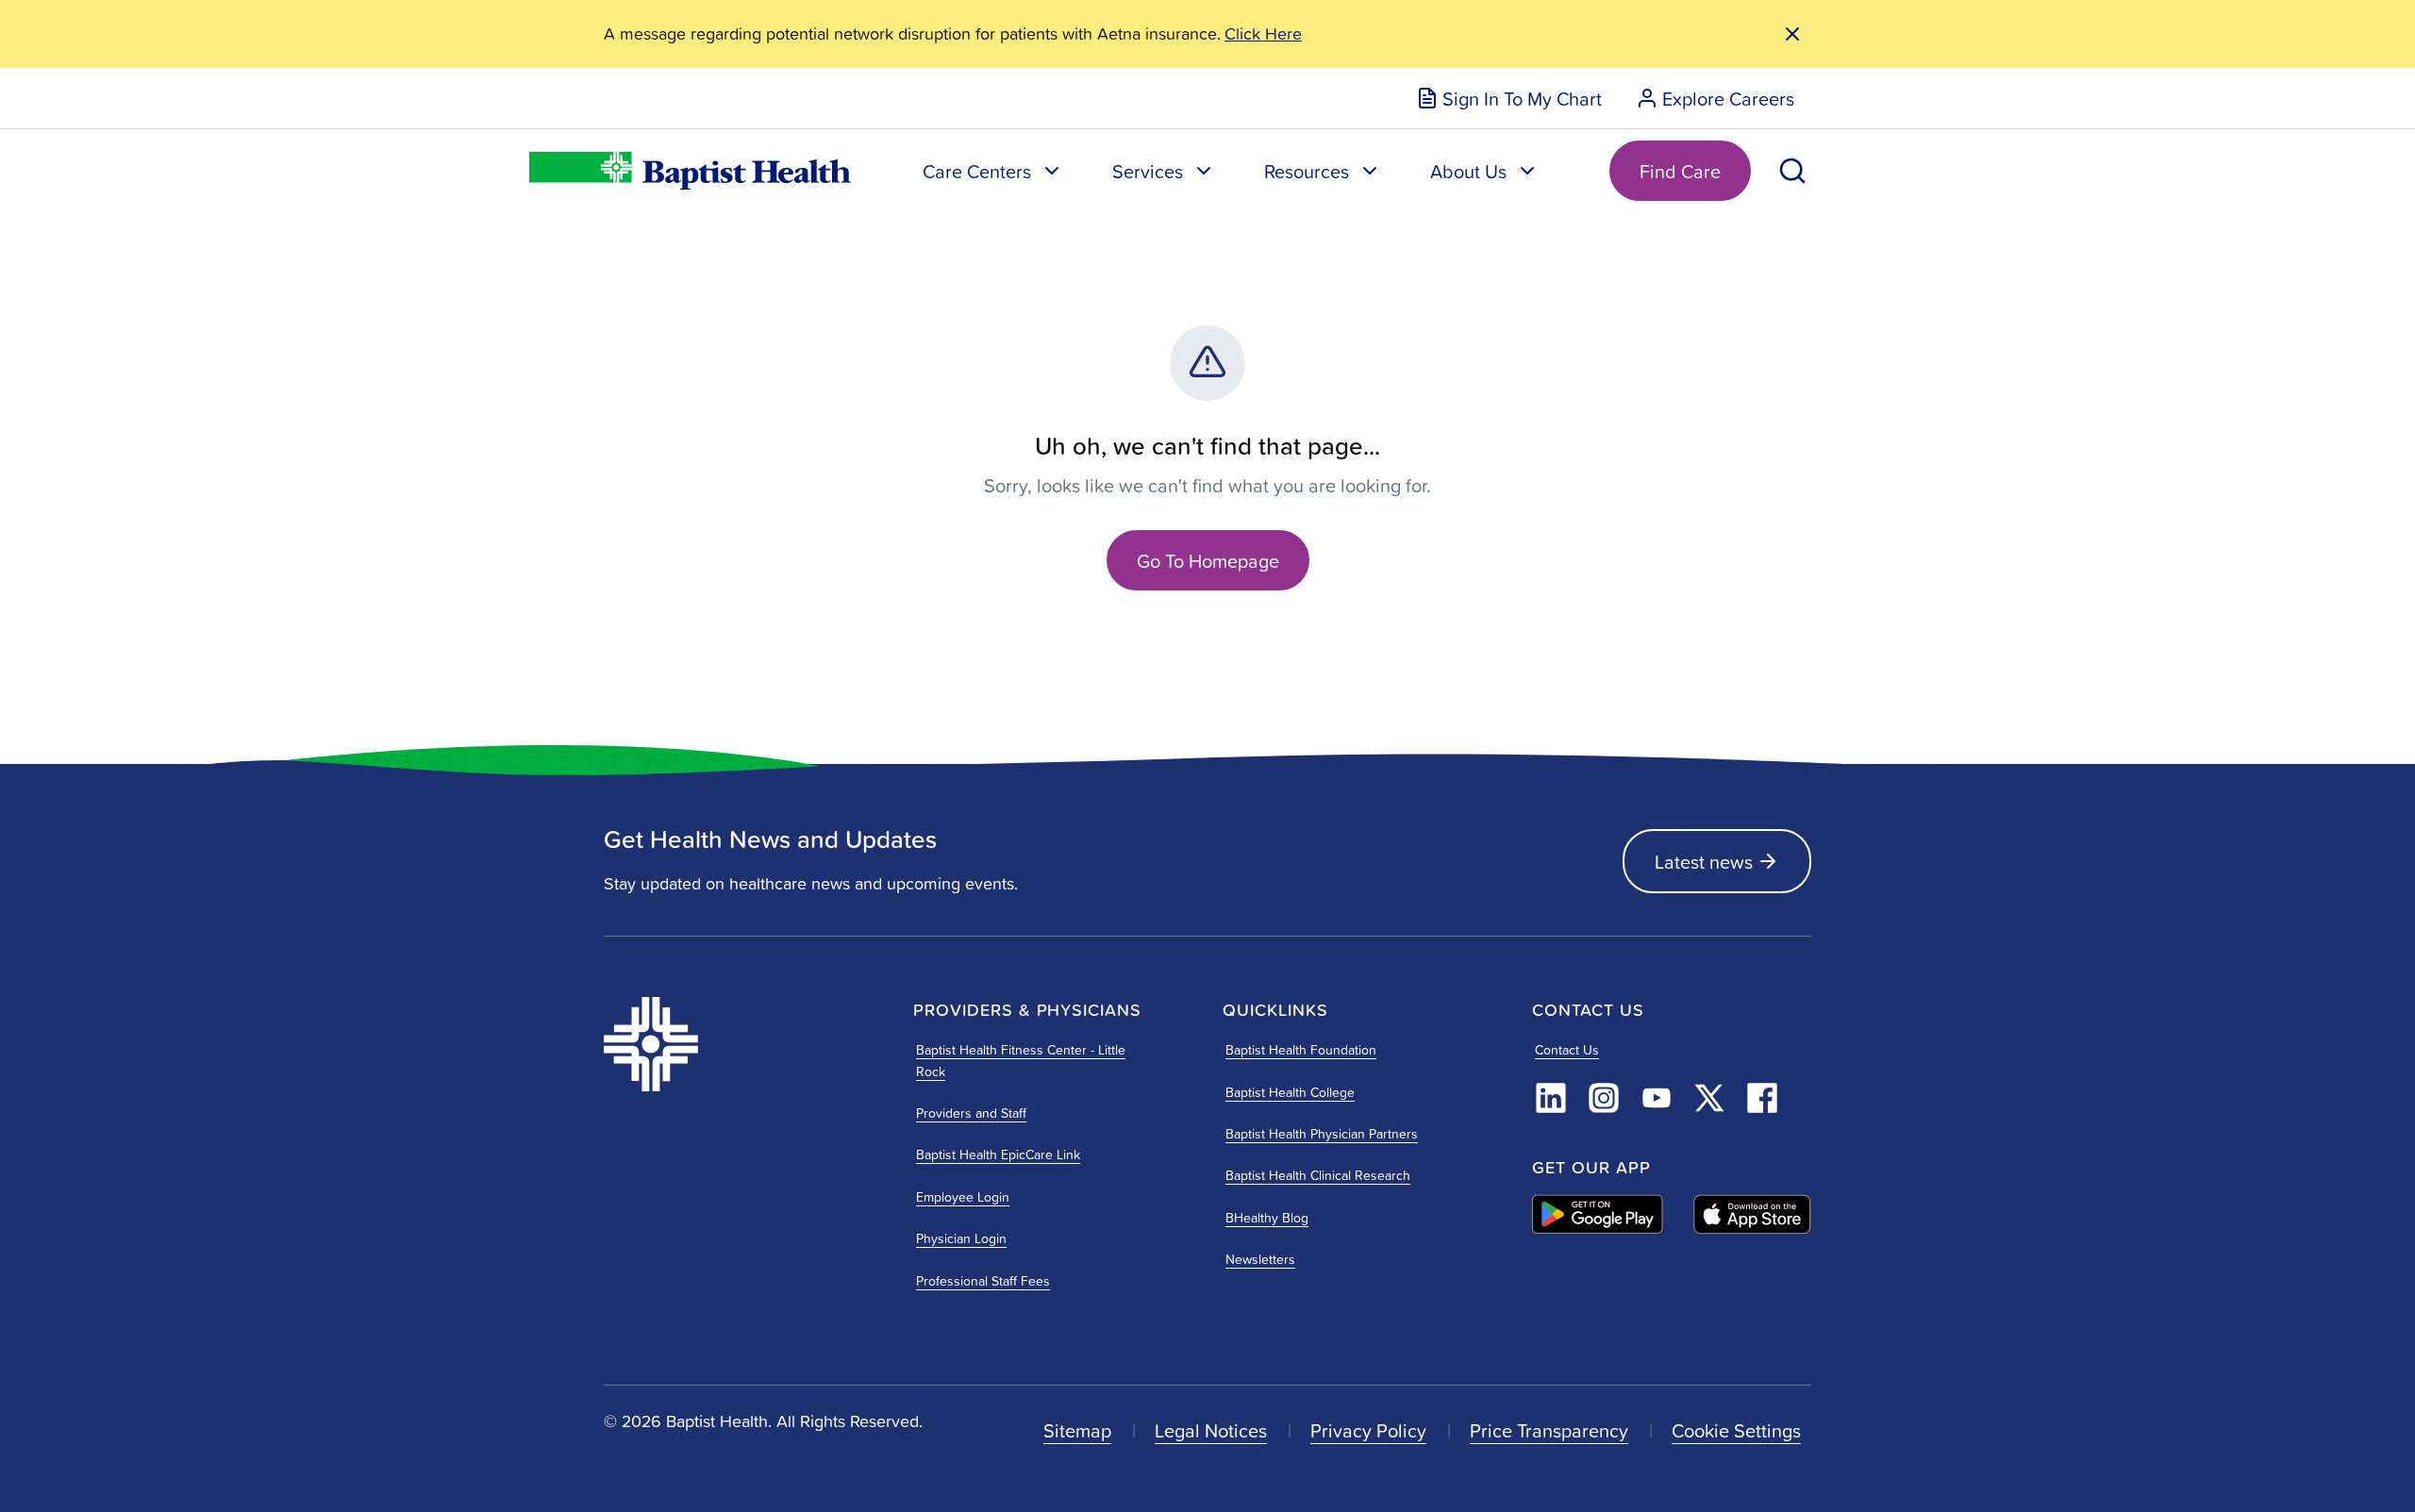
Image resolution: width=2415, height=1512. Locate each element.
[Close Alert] (1792, 34)
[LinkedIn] (1551, 1098)
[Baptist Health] (743, 1044)
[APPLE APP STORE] (1752, 1214)
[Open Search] (1792, 171)
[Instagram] (1604, 1098)
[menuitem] (1509, 98)
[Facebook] (1762, 1098)
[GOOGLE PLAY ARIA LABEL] (1598, 1214)
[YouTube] (1657, 1098)
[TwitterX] (1709, 1098)
